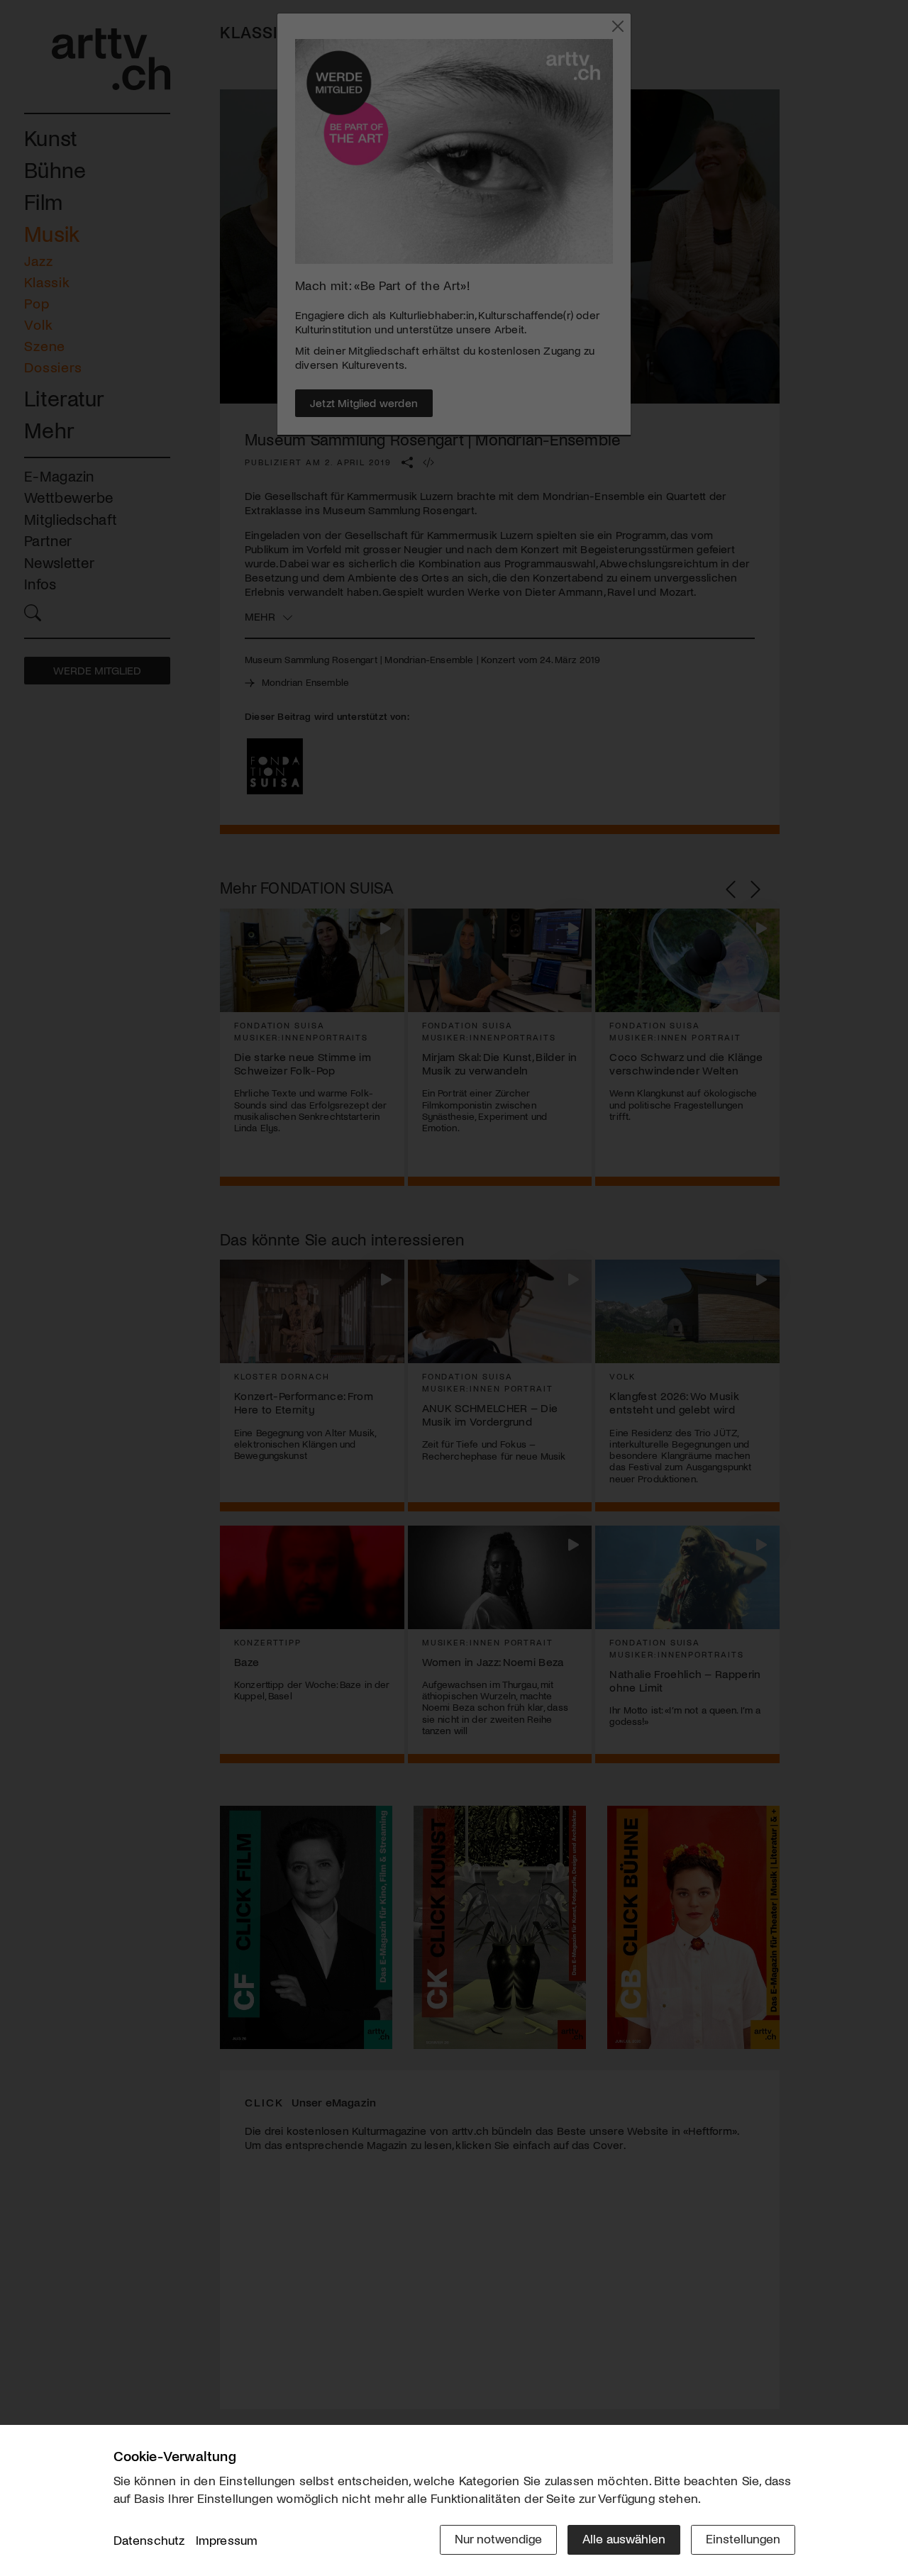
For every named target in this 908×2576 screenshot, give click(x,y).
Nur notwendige (498, 2538)
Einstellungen (743, 2538)
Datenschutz (149, 2540)
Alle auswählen (624, 2538)
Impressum (227, 2540)
